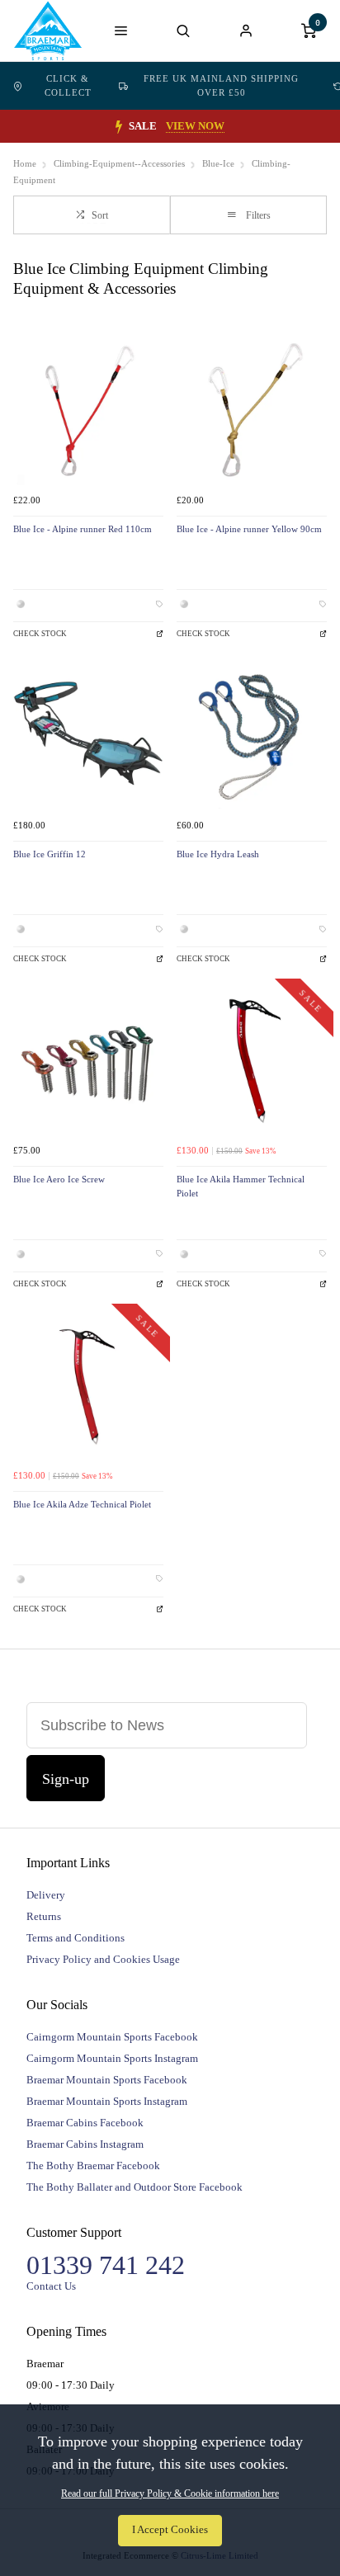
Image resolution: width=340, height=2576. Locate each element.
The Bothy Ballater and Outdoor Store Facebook (135, 2187)
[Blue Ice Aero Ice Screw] (88, 1060)
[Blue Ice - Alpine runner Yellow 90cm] (252, 410)
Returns (44, 1916)
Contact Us (51, 2286)
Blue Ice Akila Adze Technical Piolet (82, 1505)
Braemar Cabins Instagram (85, 2144)
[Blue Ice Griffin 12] (88, 735)
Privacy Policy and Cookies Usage (103, 1959)
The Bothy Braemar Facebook (93, 2166)
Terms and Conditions (76, 1938)
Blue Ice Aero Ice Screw (59, 1179)
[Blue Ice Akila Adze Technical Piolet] (88, 1385)
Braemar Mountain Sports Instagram (107, 2101)
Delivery (46, 1895)
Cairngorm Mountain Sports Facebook (112, 2037)
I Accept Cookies (170, 2530)
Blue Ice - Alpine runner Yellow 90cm (249, 529)
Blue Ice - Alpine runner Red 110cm (83, 529)
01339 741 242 (106, 2265)
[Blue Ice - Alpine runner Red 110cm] (88, 410)
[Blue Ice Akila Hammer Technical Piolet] (252, 1060)
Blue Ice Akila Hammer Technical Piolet (241, 1187)
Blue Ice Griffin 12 (50, 854)
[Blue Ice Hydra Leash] (252, 735)
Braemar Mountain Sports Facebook (107, 2080)
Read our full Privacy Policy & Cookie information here (170, 2493)
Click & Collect (68, 85)
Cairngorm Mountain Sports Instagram (112, 2058)
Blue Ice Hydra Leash (218, 854)
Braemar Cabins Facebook (85, 2123)
